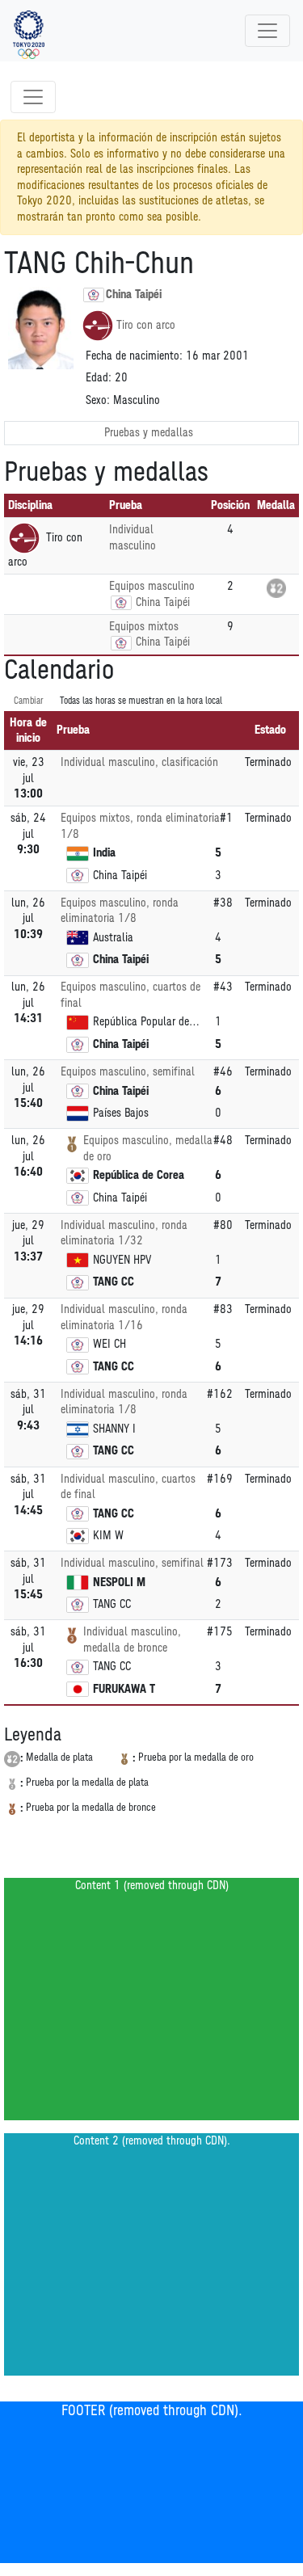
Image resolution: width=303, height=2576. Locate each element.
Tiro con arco (146, 325)
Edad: (99, 378)
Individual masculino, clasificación (139, 762)
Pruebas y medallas (149, 433)
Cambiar (29, 701)
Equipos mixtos (144, 627)
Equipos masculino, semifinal (128, 1072)
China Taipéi (134, 295)
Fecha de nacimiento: (134, 356)
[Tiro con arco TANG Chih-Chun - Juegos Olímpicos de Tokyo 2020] (29, 31)
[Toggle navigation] (267, 31)
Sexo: (98, 400)
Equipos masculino (152, 586)
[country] (121, 603)
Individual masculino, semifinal (132, 1563)
